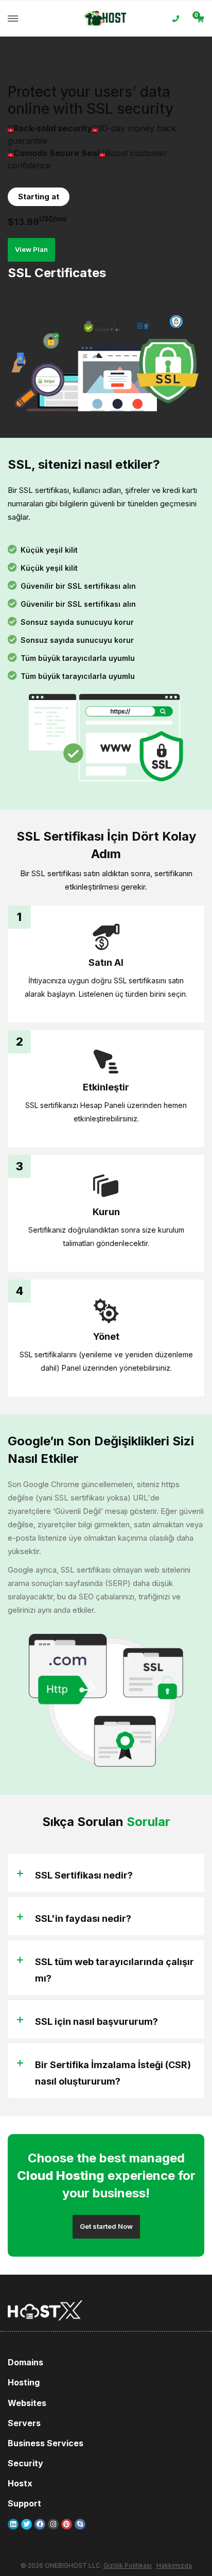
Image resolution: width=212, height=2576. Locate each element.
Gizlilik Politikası (128, 2565)
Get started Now (106, 2226)
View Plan (31, 249)
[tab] (106, 1873)
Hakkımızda (174, 2565)
